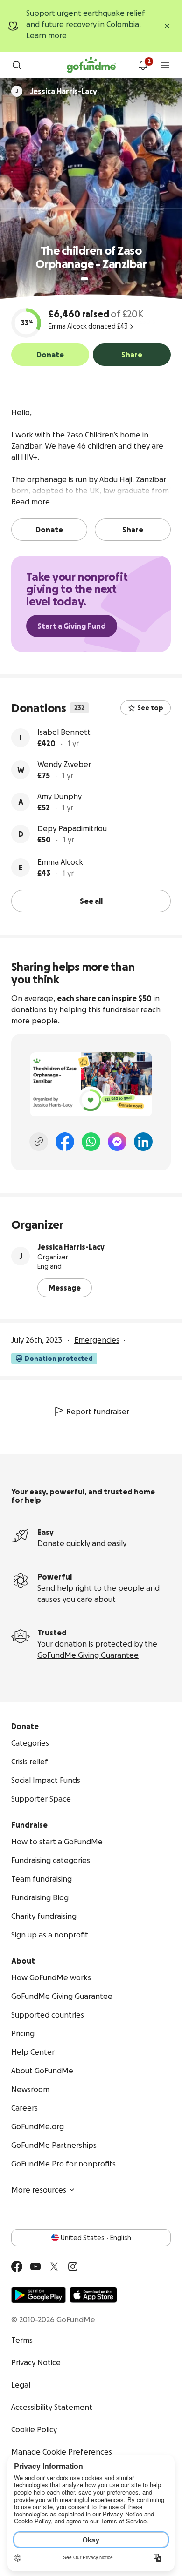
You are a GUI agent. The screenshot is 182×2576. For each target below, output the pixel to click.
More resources (39, 2190)
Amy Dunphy (59, 796)
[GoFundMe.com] (91, 65)
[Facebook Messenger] (117, 1142)
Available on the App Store (93, 2295)
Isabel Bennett (64, 732)
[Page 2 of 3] (93, 279)
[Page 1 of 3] (84, 279)
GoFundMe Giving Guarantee (88, 1655)
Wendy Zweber (64, 764)
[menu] (165, 65)
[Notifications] (143, 65)
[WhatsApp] (91, 1142)
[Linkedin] (143, 1142)
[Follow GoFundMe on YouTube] (35, 2267)
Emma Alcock (60, 862)
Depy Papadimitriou (72, 828)
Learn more (46, 35)
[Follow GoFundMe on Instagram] (73, 2267)
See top (150, 708)
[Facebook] (65, 1142)
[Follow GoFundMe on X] (54, 2267)
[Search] (17, 65)
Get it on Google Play (38, 2295)
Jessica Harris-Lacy (71, 1247)
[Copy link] (39, 1142)
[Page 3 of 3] (100, 279)
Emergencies (97, 1340)
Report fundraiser (98, 1412)
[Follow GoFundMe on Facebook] (17, 2267)
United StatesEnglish (96, 2238)
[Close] (167, 26)
